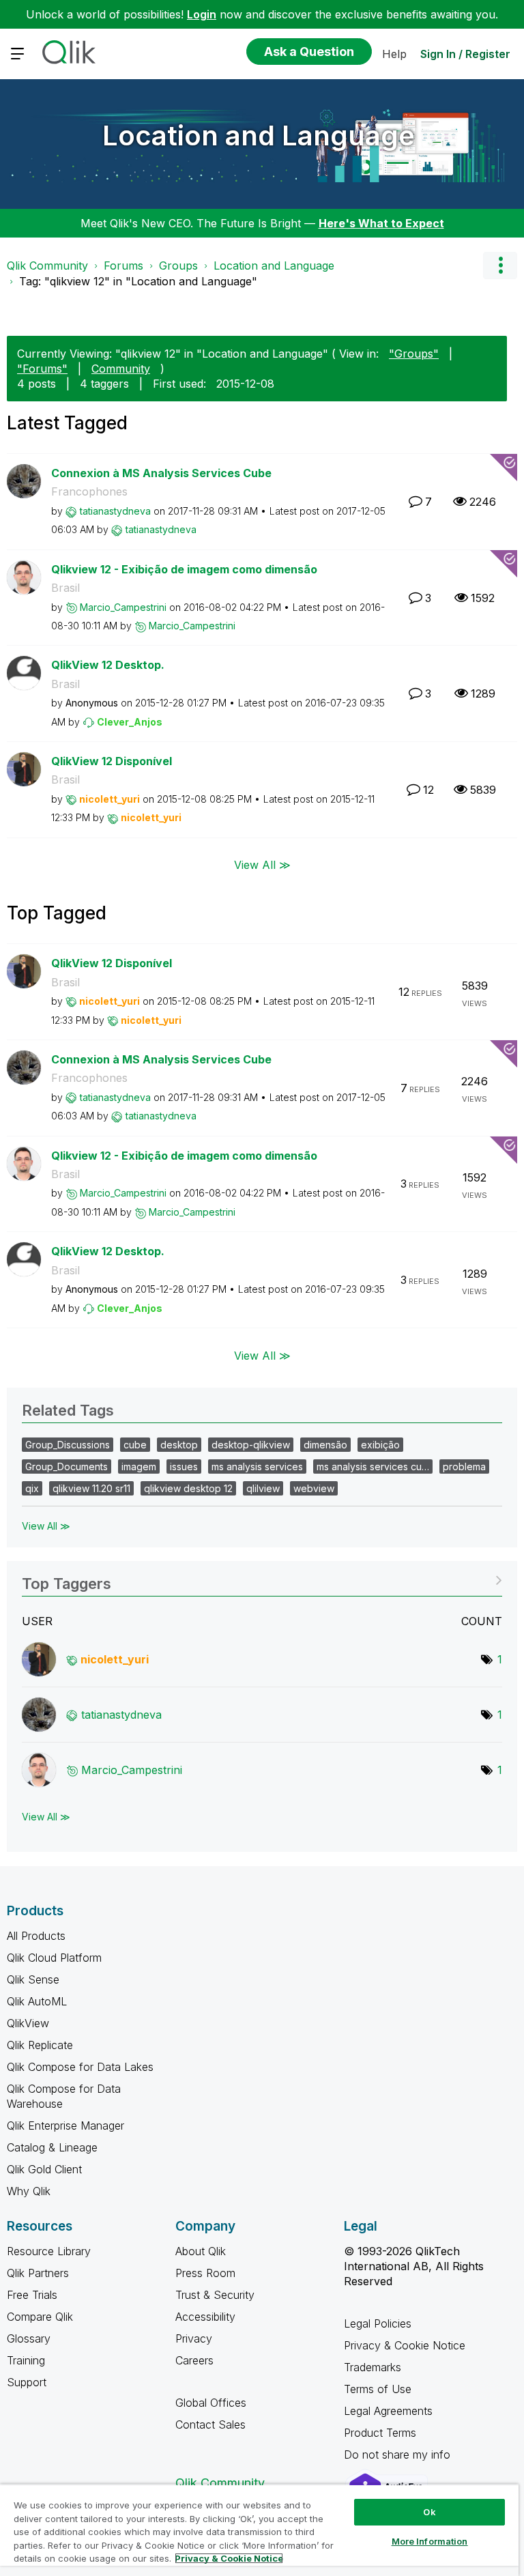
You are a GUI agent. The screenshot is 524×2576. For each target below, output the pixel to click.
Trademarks (373, 2367)
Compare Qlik (40, 2317)
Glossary (29, 2338)
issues (184, 1466)
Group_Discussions (68, 1445)
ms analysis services (257, 1466)
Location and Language (259, 135)
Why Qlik (29, 2191)
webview (314, 1488)
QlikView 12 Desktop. (108, 665)
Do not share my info (399, 2455)
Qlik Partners (38, 2273)
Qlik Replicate (40, 2045)
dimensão (325, 1445)
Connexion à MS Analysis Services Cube (161, 473)
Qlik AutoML (37, 2001)
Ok (429, 2512)
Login (202, 14)
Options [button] (500, 266)
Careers (194, 2360)
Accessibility (205, 2317)
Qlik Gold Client (44, 2169)
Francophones (89, 491)
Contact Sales (210, 2424)
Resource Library (49, 2251)
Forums (123, 266)
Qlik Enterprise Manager (65, 2126)
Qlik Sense (33, 1979)
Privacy (194, 2338)
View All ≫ (262, 865)
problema (464, 1466)
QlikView (28, 2023)
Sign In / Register (465, 54)
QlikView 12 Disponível (112, 761)
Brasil (65, 588)
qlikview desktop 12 (188, 1488)
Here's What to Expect (381, 223)
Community (121, 369)
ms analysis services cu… (373, 1466)
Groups (178, 266)
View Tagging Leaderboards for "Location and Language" (262, 1579)
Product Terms (380, 2433)
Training (26, 2360)
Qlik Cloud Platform (54, 1958)
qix (32, 1488)
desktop (179, 1445)
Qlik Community (47, 266)
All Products (36, 1936)
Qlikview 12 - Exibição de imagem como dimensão (184, 569)
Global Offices (211, 2403)
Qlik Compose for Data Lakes (80, 2067)
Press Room (205, 2273)
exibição (380, 1445)
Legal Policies (378, 2323)
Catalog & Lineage (52, 2147)
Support (27, 2382)
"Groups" (414, 354)
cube (135, 1445)
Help (394, 54)
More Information (430, 2541)
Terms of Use (378, 2389)
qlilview (263, 1488)
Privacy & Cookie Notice (405, 2345)
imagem (139, 1466)
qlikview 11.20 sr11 (91, 1488)
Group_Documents (67, 1466)
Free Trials (32, 2295)
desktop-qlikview (251, 1445)
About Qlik (201, 2251)
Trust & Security (215, 2295)
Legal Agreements (388, 2411)
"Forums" (42, 369)
